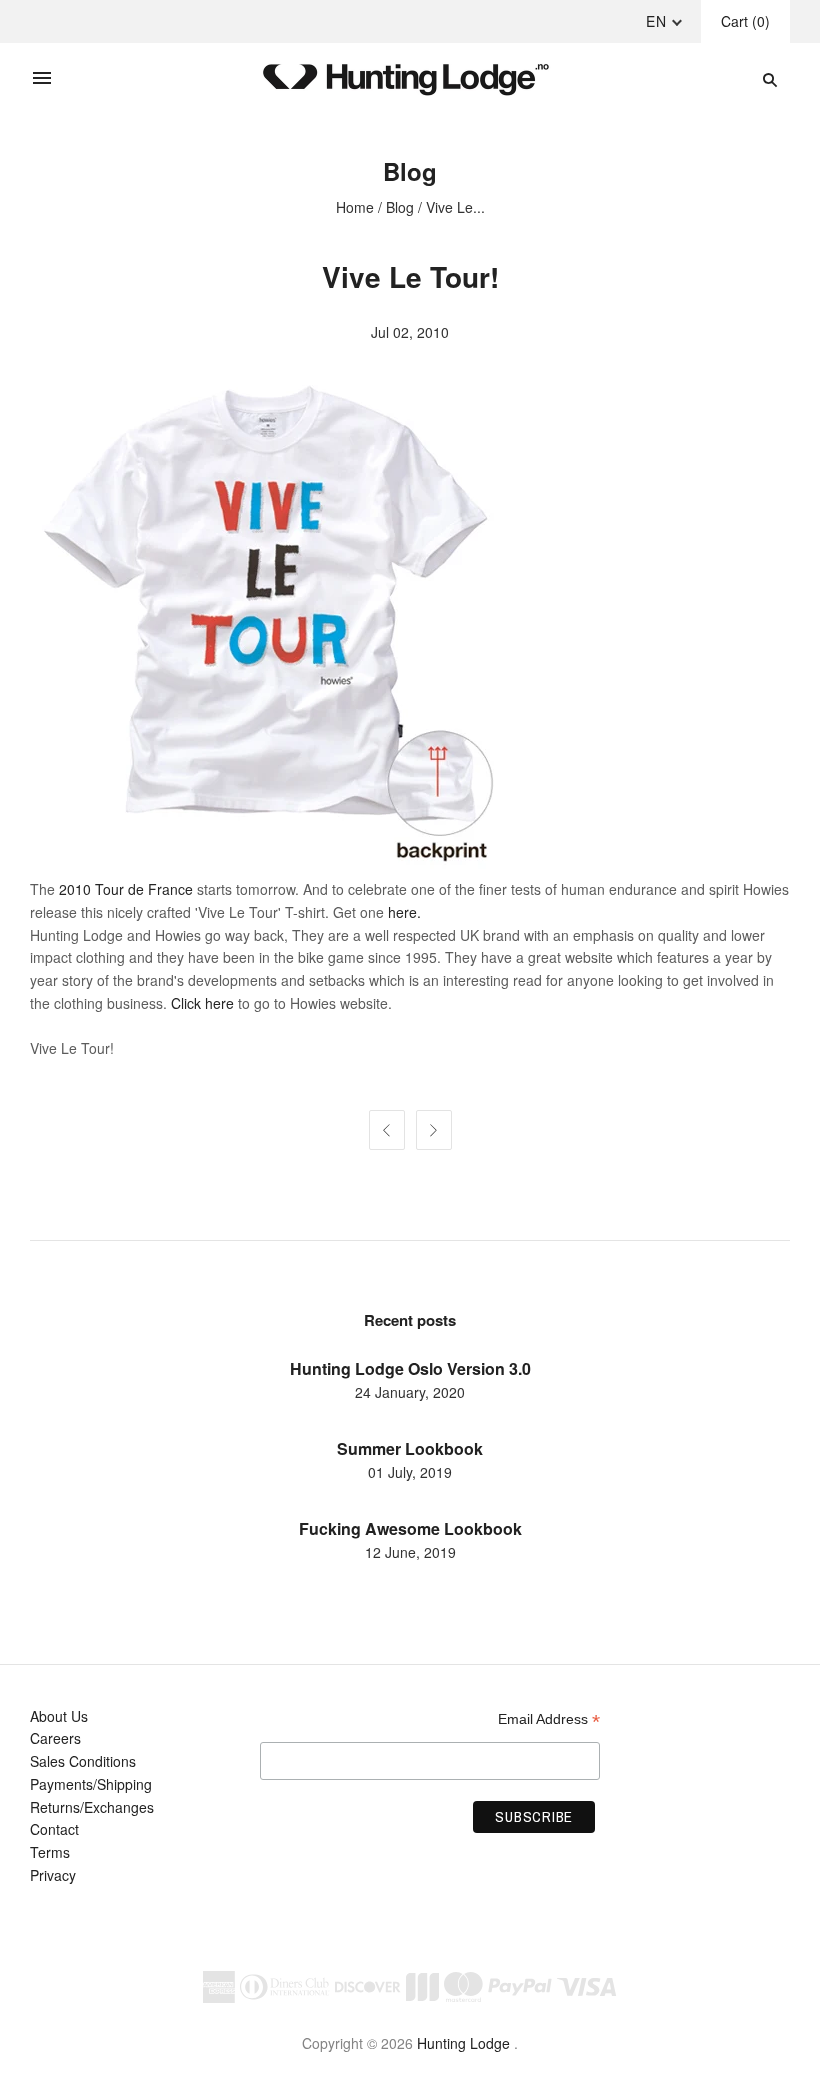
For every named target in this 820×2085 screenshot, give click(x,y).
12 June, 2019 (410, 1552)
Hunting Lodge (463, 2043)
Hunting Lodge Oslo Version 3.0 (410, 1368)
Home (355, 207)
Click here (204, 1003)
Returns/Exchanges (92, 1807)
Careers (55, 1738)
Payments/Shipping (91, 1784)
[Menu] (42, 79)
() (745, 21)
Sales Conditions (83, 1761)
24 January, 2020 (410, 1392)
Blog (400, 207)
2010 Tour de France (126, 889)
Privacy (53, 1875)
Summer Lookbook (410, 1448)
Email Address (549, 1719)
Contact (54, 1829)
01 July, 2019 (410, 1472)
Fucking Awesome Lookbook (410, 1528)
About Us (59, 1716)
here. (404, 912)
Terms (50, 1852)
